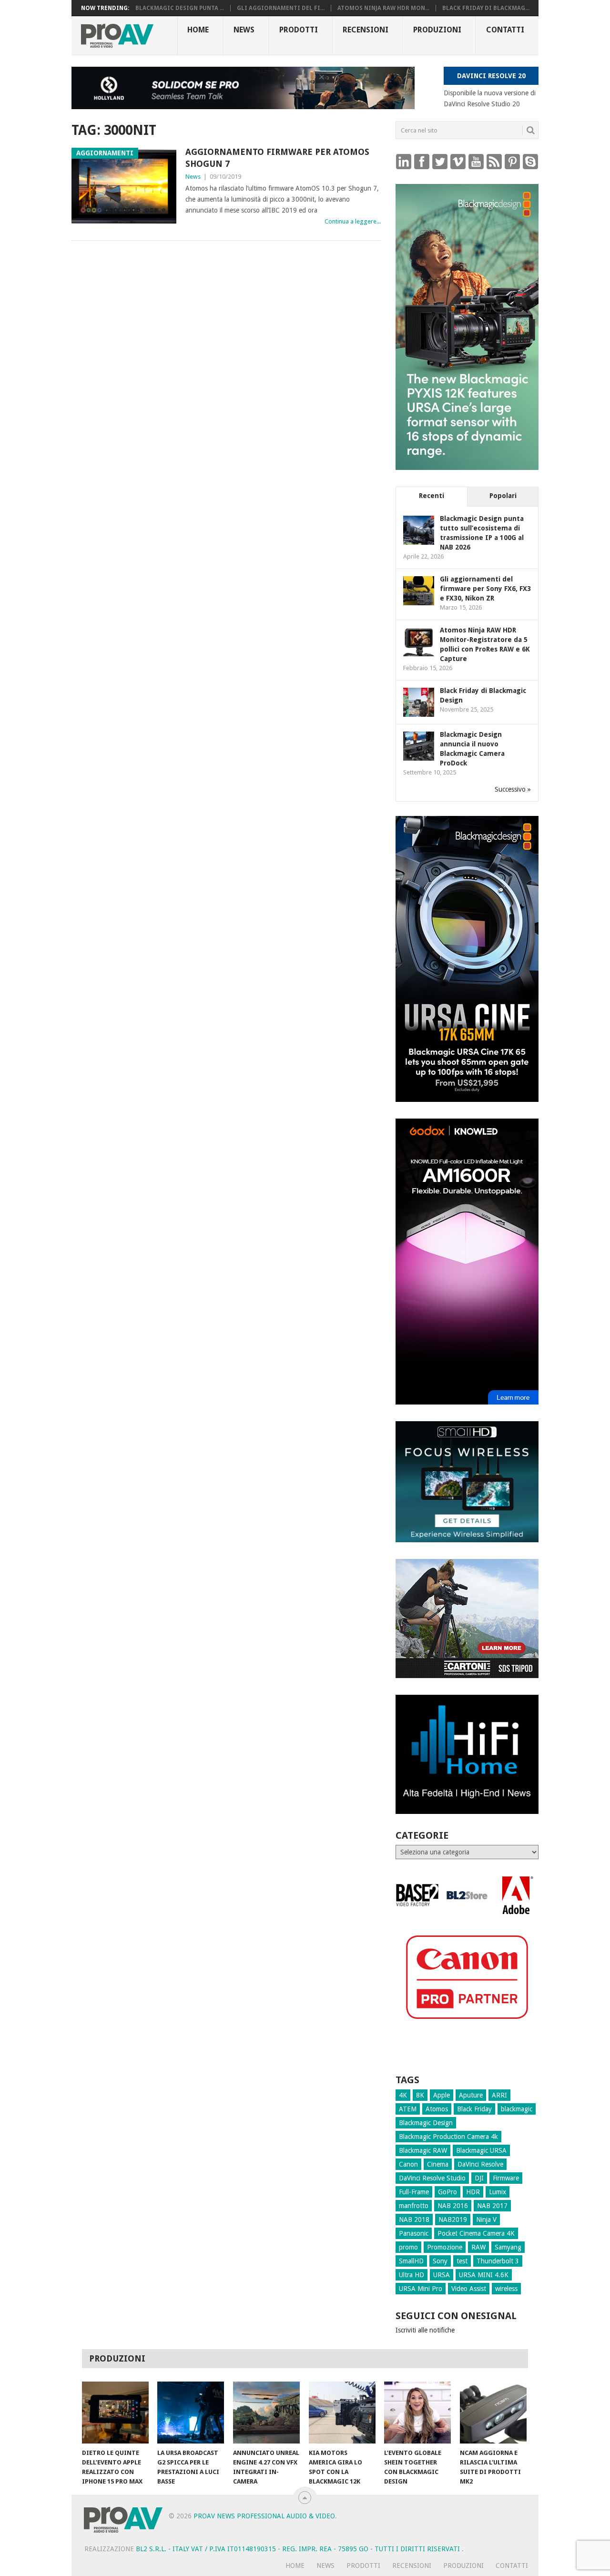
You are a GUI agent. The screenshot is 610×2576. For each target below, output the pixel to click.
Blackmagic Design (426, 2123)
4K (403, 2095)
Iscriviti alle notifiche (425, 2330)
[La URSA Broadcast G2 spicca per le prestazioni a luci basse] (191, 2413)
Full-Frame (414, 2192)
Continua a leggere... (353, 221)
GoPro (447, 2192)
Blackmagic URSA (481, 2150)
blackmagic (517, 2109)
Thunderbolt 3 (498, 2261)
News (244, 30)
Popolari (503, 496)
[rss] (494, 161)
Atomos (437, 2109)
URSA (442, 2275)
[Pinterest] (512, 161)
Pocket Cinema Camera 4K (476, 2233)
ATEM (408, 2109)
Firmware (506, 2178)
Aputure (471, 2095)
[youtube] (476, 161)
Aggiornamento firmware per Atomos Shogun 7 (277, 158)
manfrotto (414, 2206)
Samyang (508, 2247)
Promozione (445, 2247)
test (462, 2261)
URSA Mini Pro (421, 2289)
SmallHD (411, 2261)
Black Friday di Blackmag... (486, 8)
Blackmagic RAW (423, 2150)
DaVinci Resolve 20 (491, 76)
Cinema (438, 2164)
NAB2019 (453, 2220)
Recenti (432, 496)
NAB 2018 (414, 2220)
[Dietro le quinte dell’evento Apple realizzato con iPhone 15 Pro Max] (115, 2413)
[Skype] (530, 161)
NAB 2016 (453, 2206)
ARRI (499, 2095)
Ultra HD (412, 2275)
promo (408, 2247)
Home (198, 30)
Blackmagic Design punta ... (180, 8)
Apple (442, 2095)
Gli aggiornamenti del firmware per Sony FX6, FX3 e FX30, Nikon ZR (485, 589)
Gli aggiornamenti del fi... (281, 8)
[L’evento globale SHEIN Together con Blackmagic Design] (417, 2413)
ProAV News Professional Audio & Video (264, 2516)
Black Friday (474, 2109)
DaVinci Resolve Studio (432, 2178)
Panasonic (414, 2233)
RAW (478, 2247)
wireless (506, 2289)
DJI (479, 2178)
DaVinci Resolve (480, 2164)
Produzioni (437, 30)
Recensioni (366, 30)
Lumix (498, 2192)
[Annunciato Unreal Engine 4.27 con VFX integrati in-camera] (266, 2413)
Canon (408, 2164)
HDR (473, 2192)
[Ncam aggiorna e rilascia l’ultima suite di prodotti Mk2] (493, 2413)
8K (420, 2095)
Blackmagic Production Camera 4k (448, 2137)
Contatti (505, 30)
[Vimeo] (458, 161)
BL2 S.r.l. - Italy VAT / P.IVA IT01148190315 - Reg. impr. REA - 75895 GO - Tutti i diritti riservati (299, 2549)
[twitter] (440, 161)
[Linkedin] (404, 161)
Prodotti (299, 30)
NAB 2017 (492, 2206)
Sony (440, 2261)
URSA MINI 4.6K (484, 2275)
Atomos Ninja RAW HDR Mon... (383, 8)
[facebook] (422, 161)
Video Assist (469, 2289)
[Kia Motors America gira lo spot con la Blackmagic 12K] (342, 2413)
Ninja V (486, 2220)
